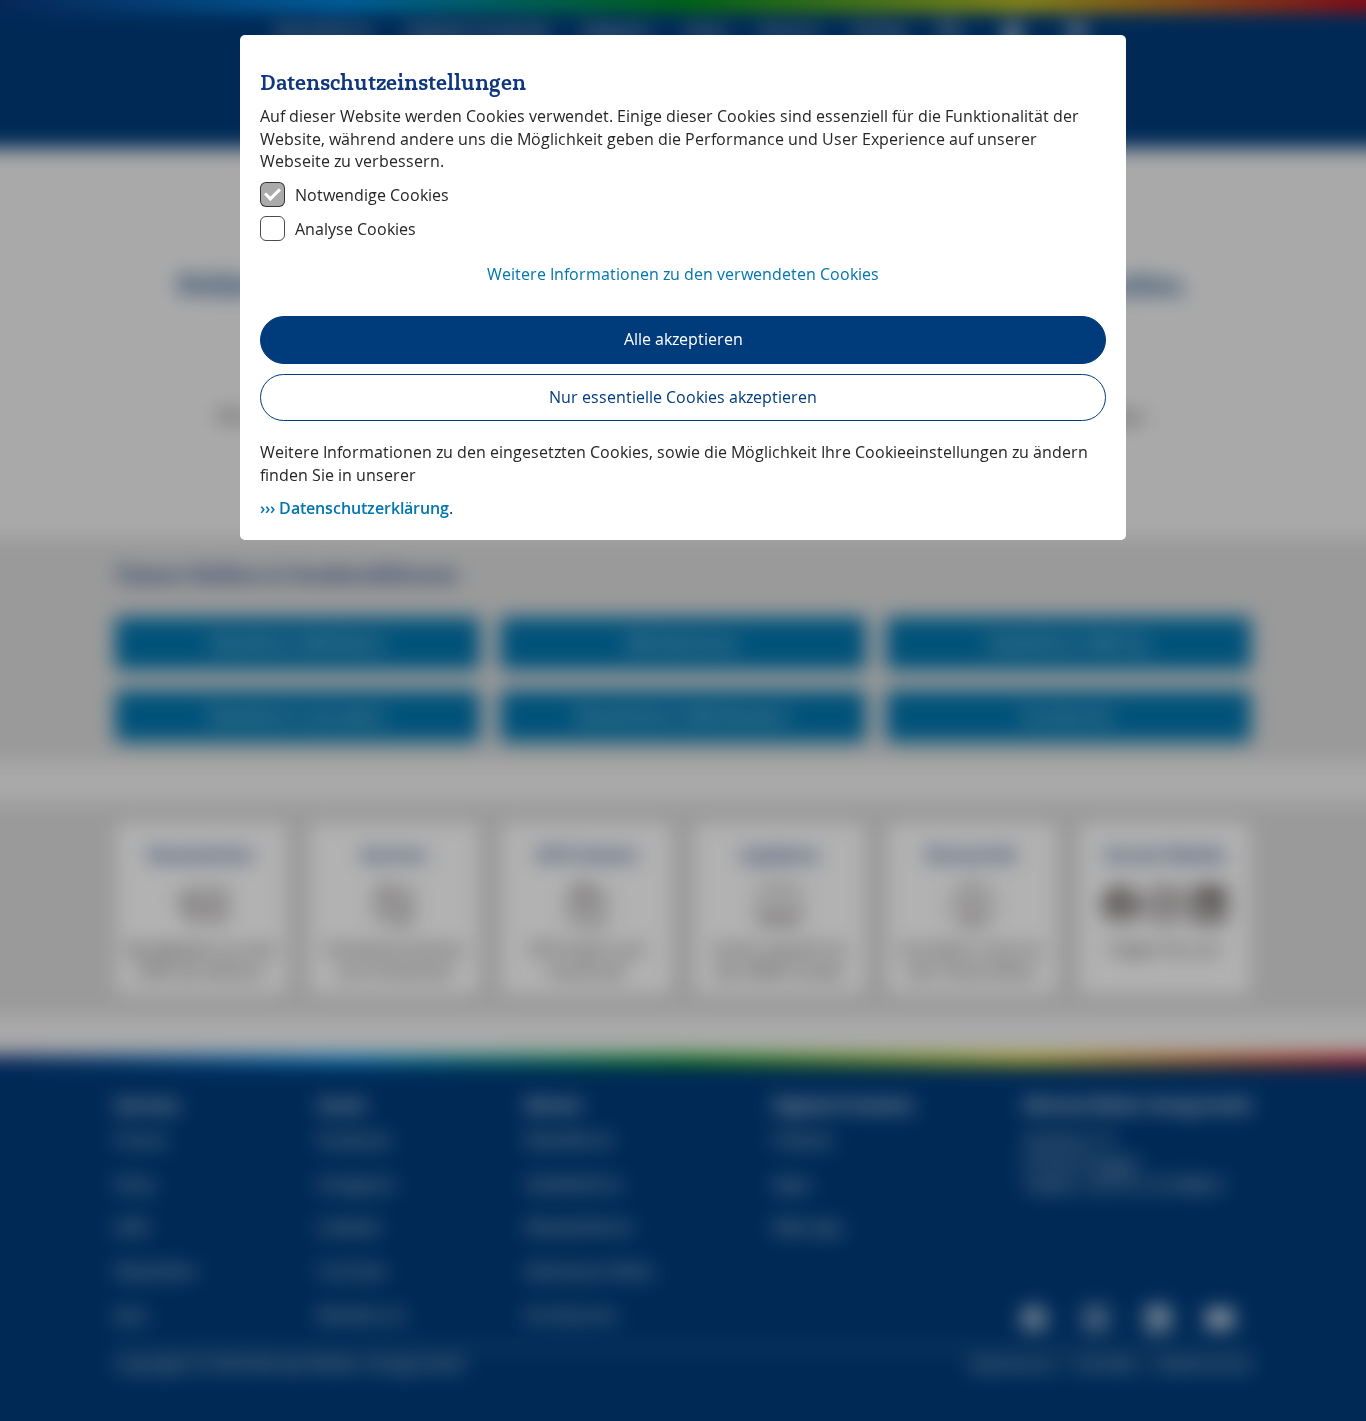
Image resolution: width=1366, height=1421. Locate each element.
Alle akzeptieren (683, 339)
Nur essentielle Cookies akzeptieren (683, 397)
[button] (683, 285)
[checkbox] (683, 195)
